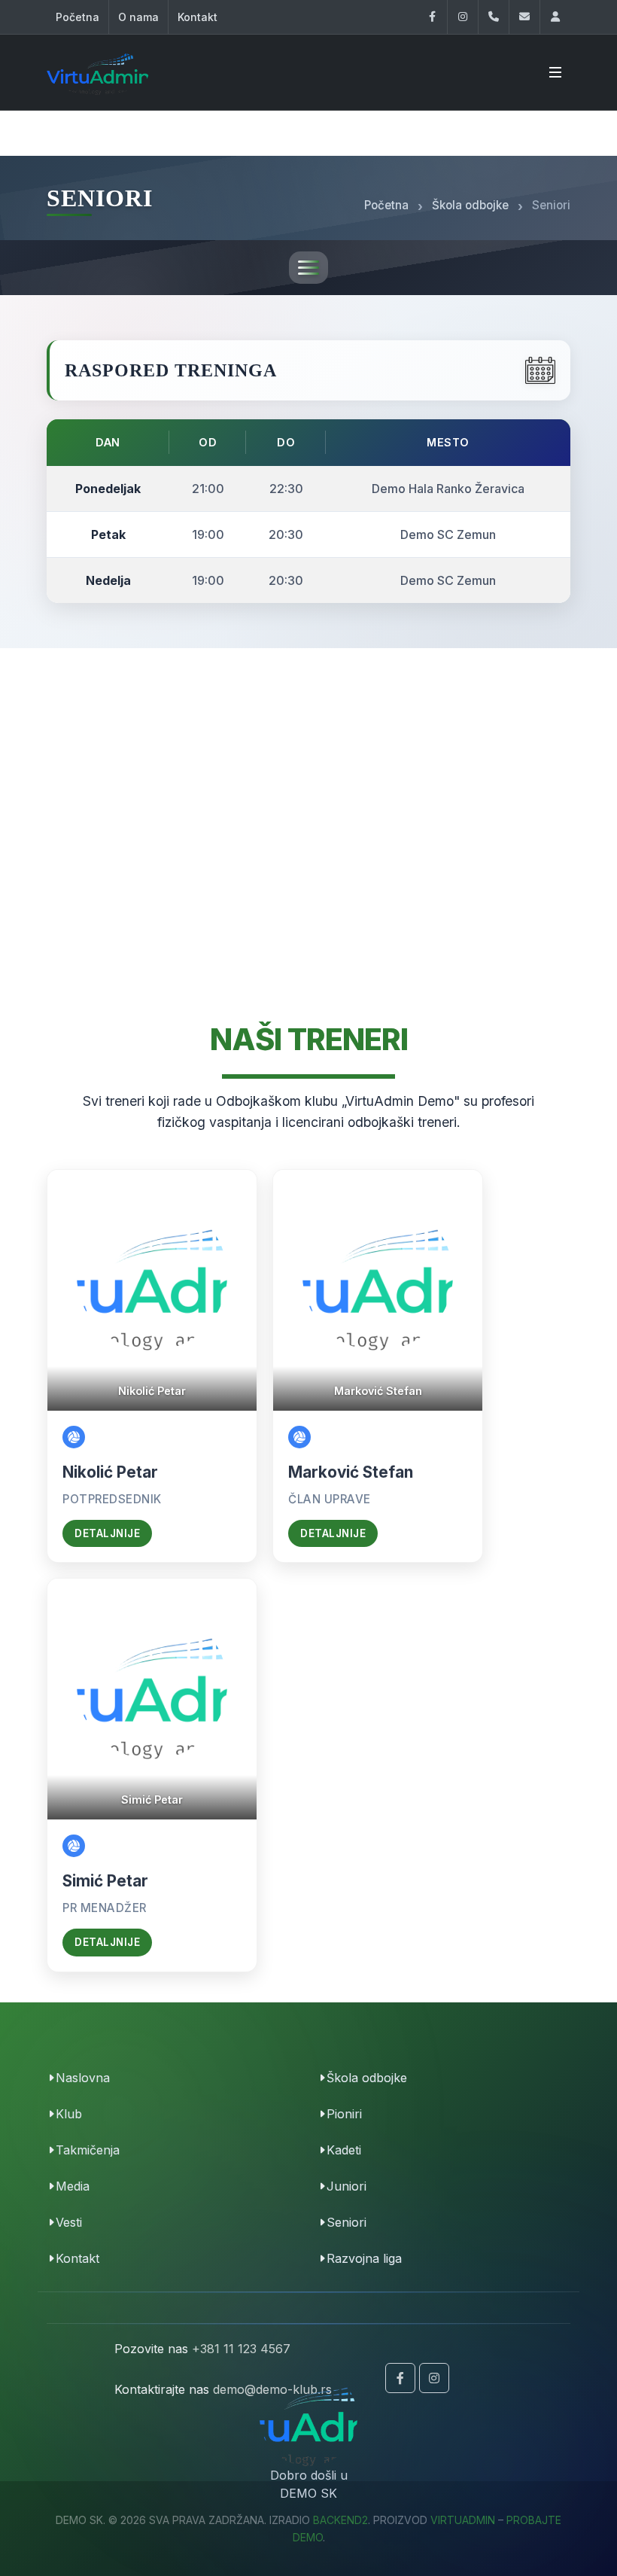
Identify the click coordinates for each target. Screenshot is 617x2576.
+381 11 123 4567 (241, 2349)
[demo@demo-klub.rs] (524, 17)
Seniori (346, 2222)
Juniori (346, 2186)
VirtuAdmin (463, 2520)
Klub (69, 2114)
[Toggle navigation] (308, 268)
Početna (78, 17)
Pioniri (344, 2114)
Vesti (69, 2222)
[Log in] (555, 17)
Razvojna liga (364, 2258)
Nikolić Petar (110, 1472)
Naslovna (83, 2078)
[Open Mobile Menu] (555, 72)
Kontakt (198, 17)
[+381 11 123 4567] (494, 17)
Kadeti (344, 2150)
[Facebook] (432, 17)
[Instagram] (463, 17)
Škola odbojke (367, 2078)
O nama (138, 17)
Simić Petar (105, 1881)
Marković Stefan (351, 1472)
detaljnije (107, 1533)
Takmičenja (88, 2150)
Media (73, 2186)
